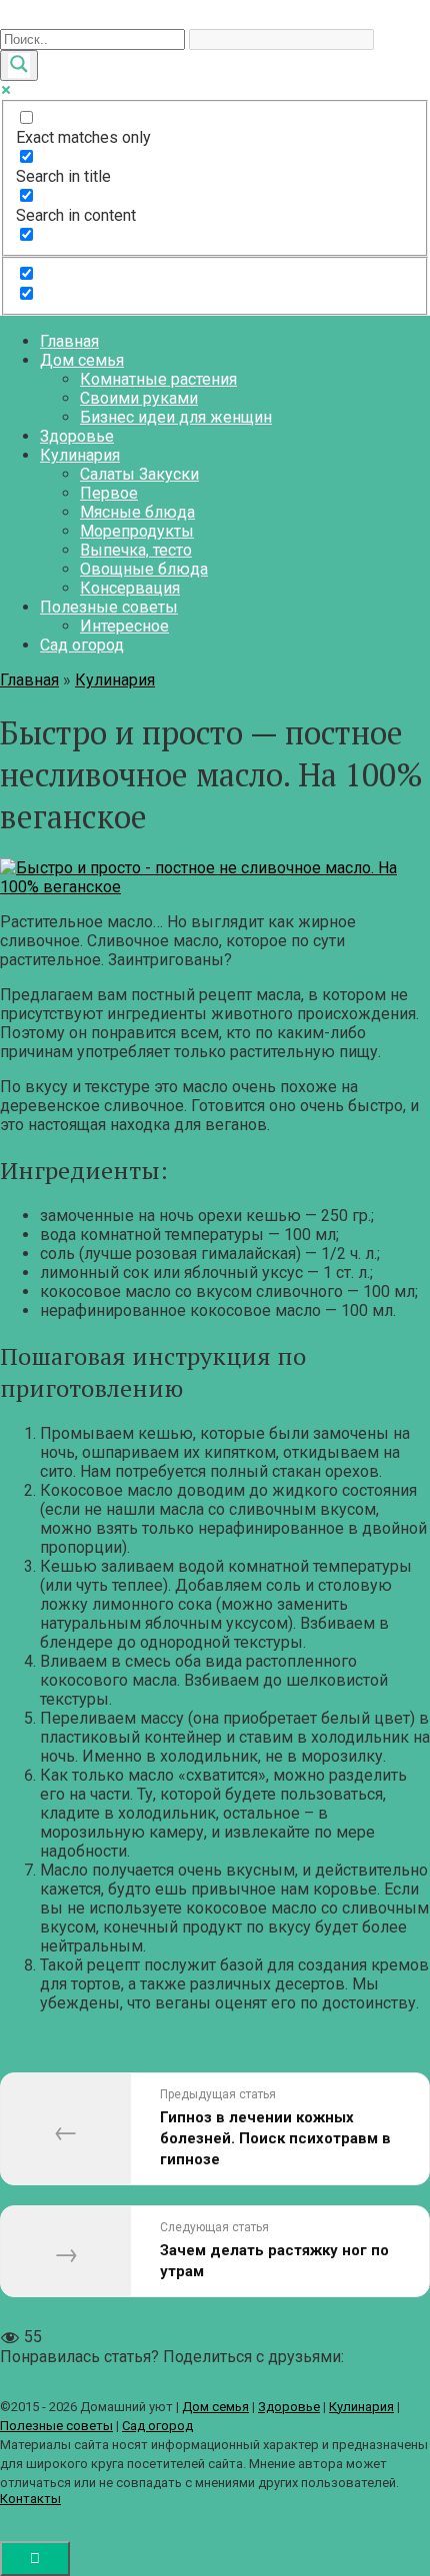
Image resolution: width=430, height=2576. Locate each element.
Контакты (30, 2499)
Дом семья (82, 360)
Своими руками (139, 398)
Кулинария (80, 455)
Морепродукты (137, 531)
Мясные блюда (137, 512)
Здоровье (77, 436)
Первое (109, 493)
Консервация (130, 588)
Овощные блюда (144, 569)
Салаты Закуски (139, 474)
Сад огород (82, 645)
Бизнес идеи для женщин (176, 417)
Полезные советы (109, 607)
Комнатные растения (158, 379)
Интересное (124, 626)
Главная (69, 341)
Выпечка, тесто (136, 550)
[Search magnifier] (19, 65)
